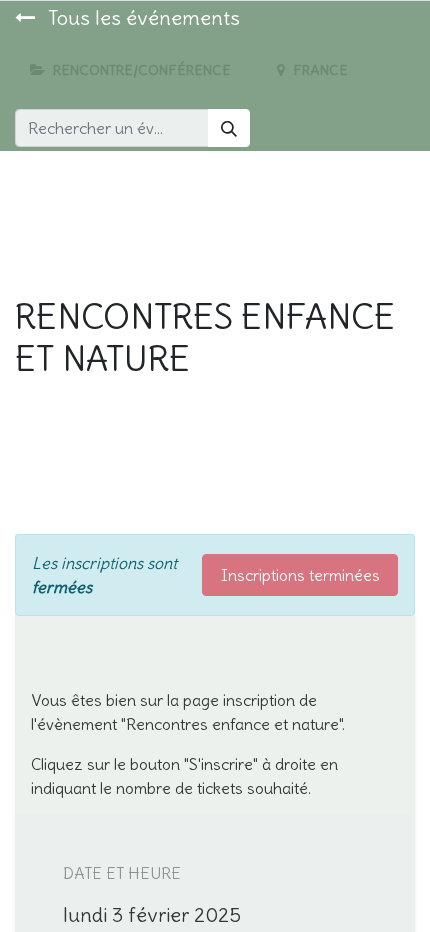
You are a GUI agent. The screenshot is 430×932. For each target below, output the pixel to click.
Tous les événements (141, 17)
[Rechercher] (229, 128)
